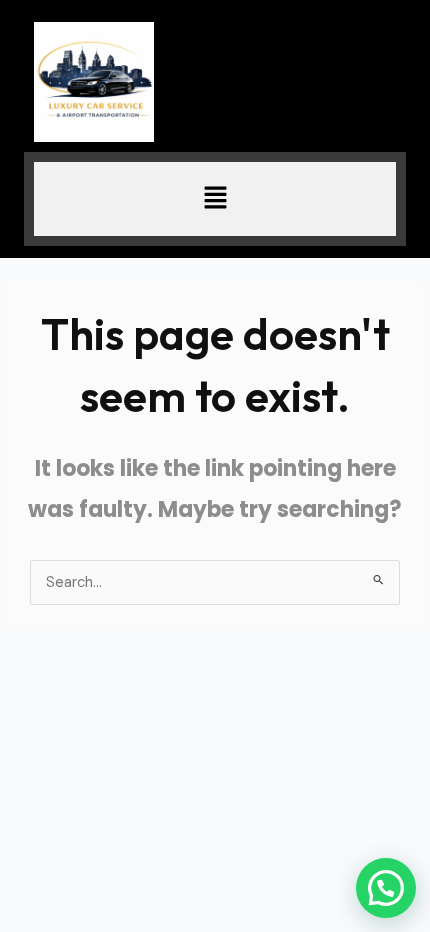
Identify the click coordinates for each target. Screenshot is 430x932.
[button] (215, 199)
